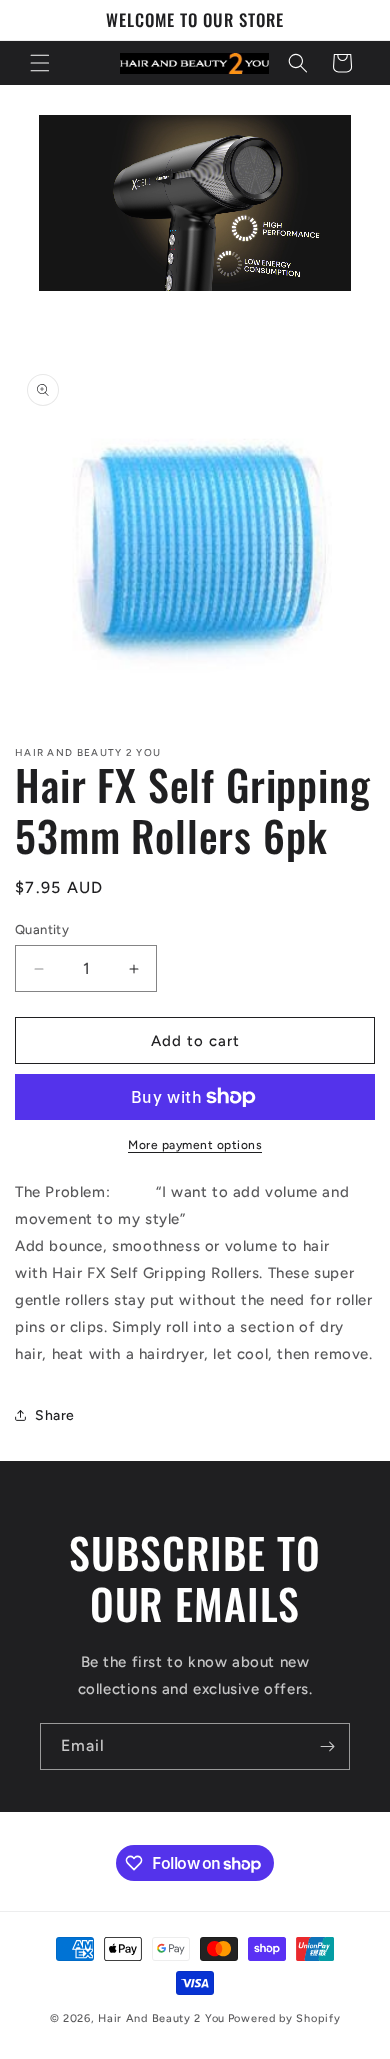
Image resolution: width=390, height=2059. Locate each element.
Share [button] (55, 1415)
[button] (40, 63)
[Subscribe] (327, 1746)
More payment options (195, 1145)
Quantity (42, 929)
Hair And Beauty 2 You (161, 2018)
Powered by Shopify (284, 2018)
